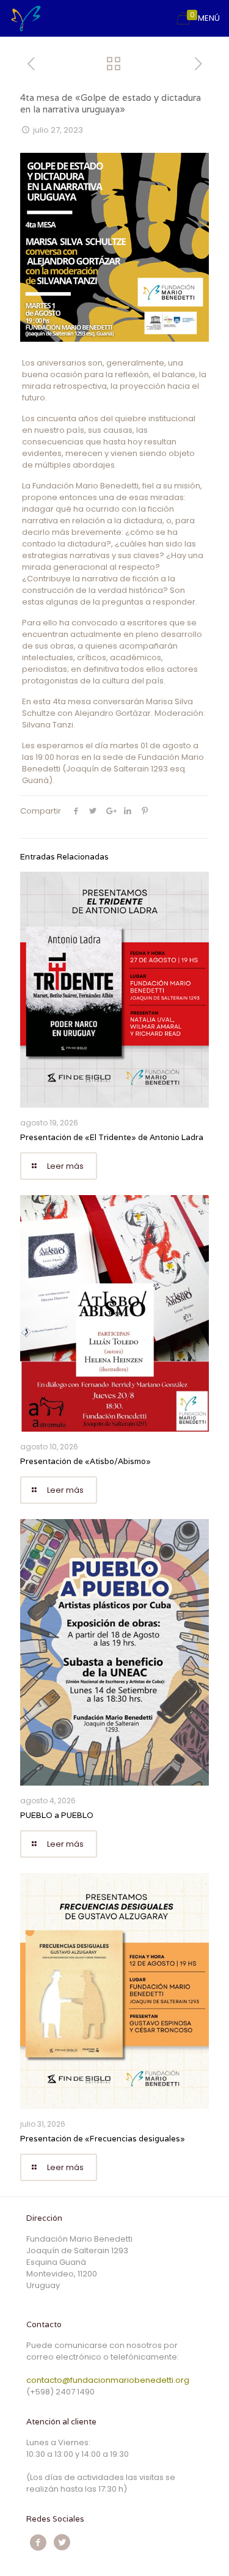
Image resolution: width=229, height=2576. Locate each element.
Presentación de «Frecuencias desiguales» (103, 2139)
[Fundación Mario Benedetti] (26, 18)
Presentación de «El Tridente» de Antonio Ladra (112, 1137)
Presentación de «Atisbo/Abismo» (85, 1461)
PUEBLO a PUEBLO (57, 1815)
